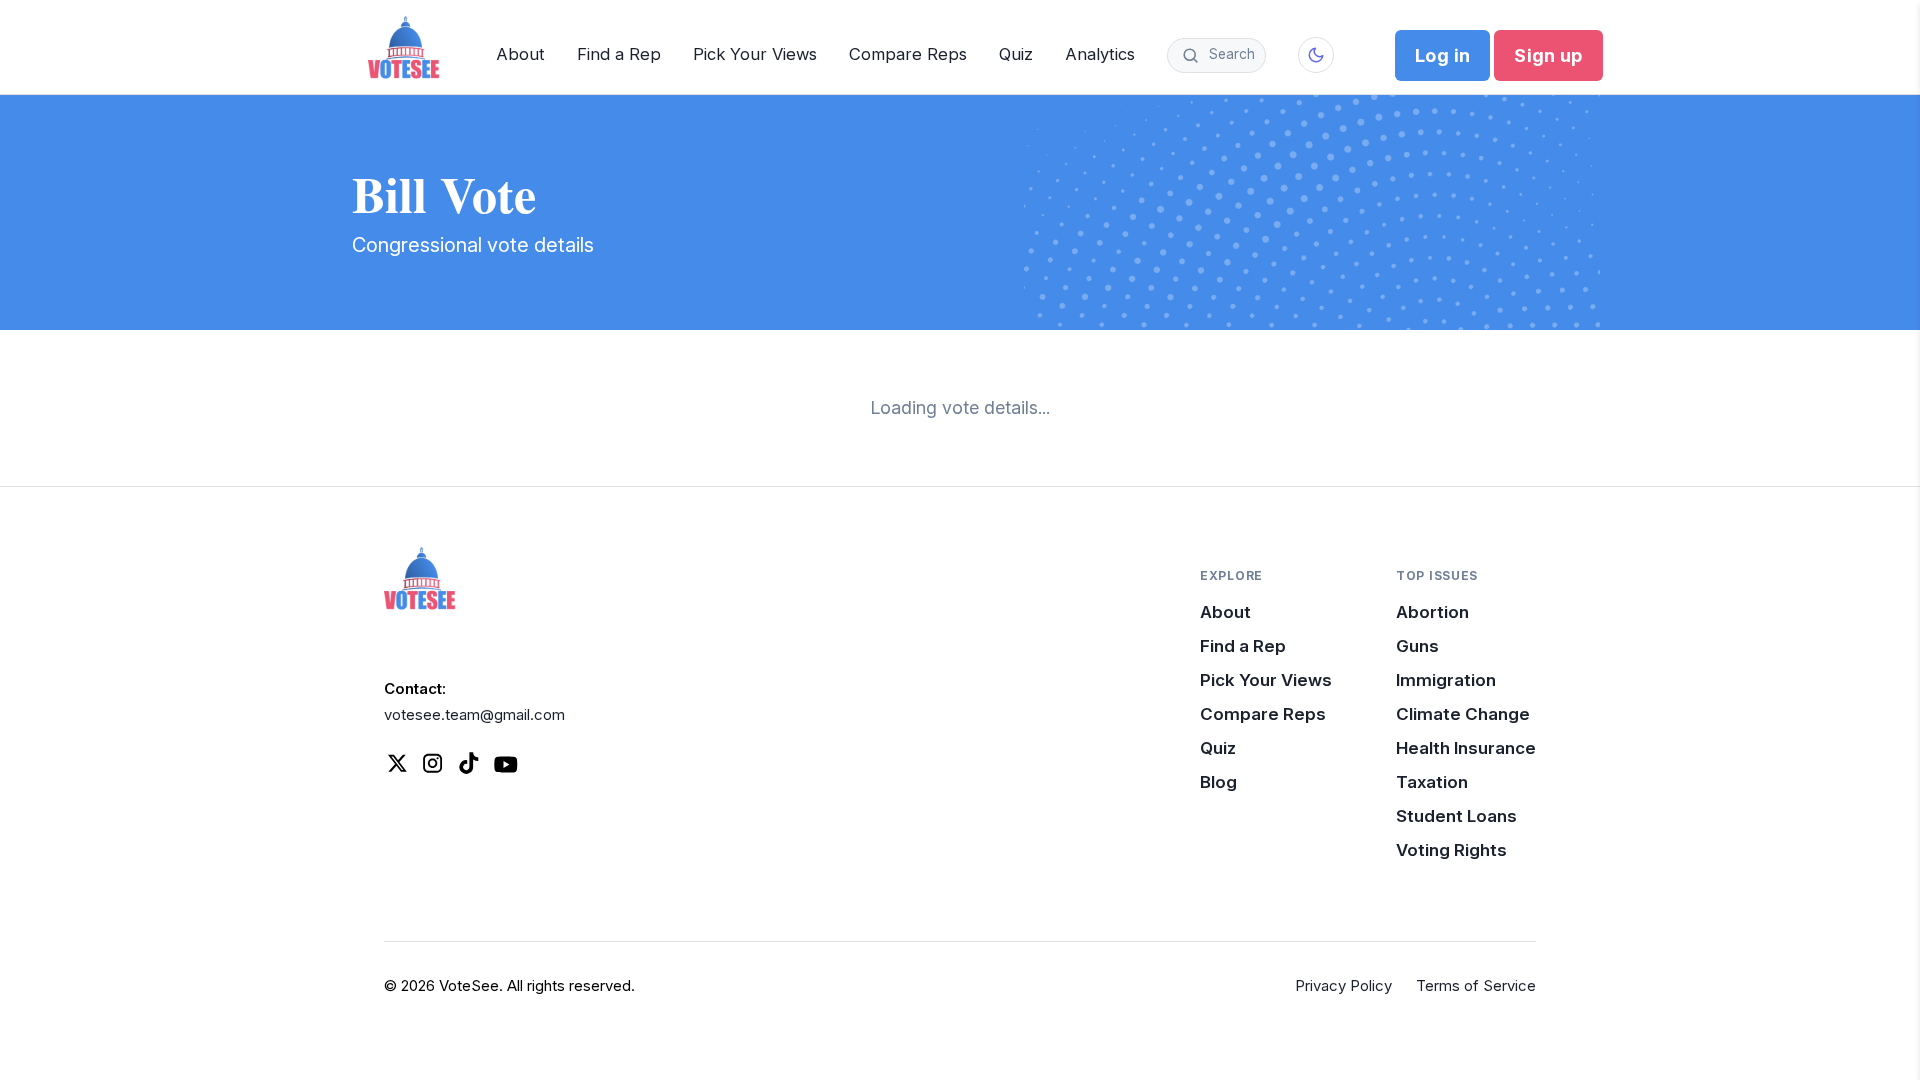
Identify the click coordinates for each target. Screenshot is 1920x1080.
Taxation (1432, 782)
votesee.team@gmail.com (474, 714)
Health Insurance (1466, 748)
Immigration (1446, 680)
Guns (1417, 646)
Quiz (1016, 54)
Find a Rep (619, 54)
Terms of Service (1476, 985)
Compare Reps (908, 54)
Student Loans (1456, 816)
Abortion (1432, 612)
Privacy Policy (1343, 985)
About (520, 54)
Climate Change (1463, 714)
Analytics (1100, 54)
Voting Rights (1451, 850)
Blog (1218, 782)
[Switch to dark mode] (1316, 55)
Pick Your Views (755, 54)
